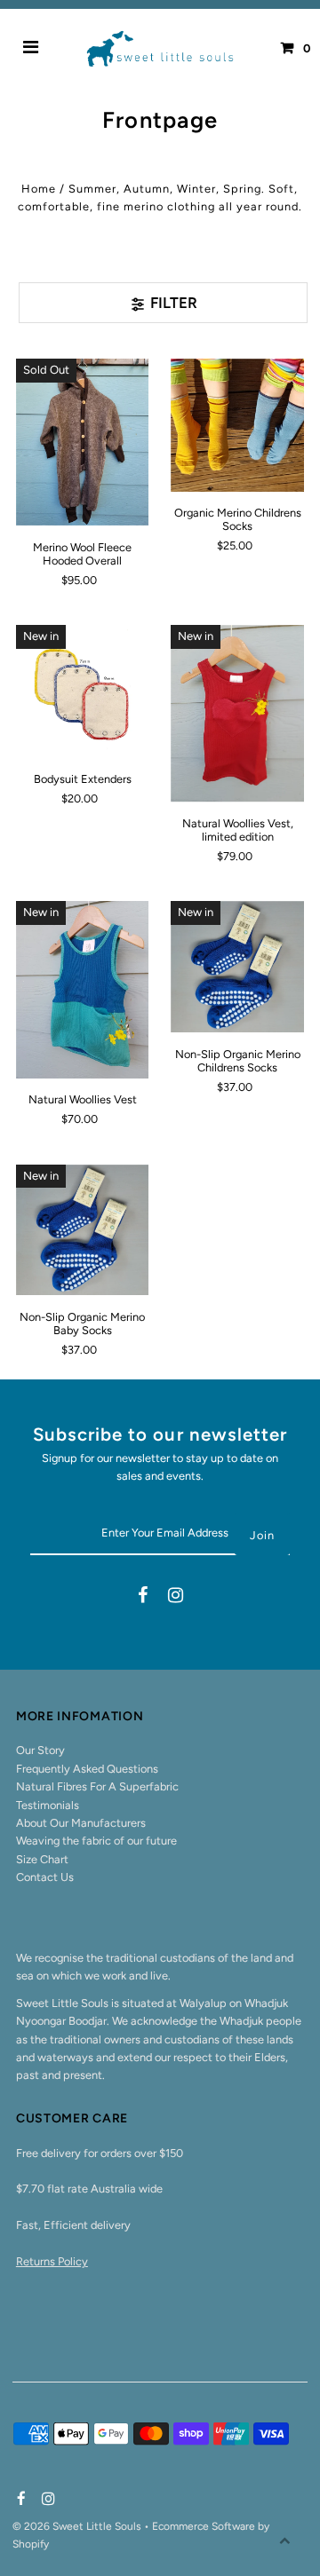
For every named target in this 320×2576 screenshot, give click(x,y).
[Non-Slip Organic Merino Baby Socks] (83, 1230)
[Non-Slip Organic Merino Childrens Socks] (237, 967)
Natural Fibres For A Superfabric (97, 1786)
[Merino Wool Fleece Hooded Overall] (83, 442)
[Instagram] (176, 1597)
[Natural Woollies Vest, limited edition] (237, 714)
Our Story (40, 1750)
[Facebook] (143, 1597)
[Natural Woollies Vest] (83, 990)
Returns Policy (52, 2261)
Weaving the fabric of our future (96, 1841)
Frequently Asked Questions (87, 1769)
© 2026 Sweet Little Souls (78, 2526)
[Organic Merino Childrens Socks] (237, 425)
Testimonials (48, 1805)
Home (39, 189)
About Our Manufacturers (81, 1823)
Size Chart (42, 1859)
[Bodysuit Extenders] (83, 691)
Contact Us (45, 1877)
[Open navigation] (31, 49)
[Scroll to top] (284, 2540)
